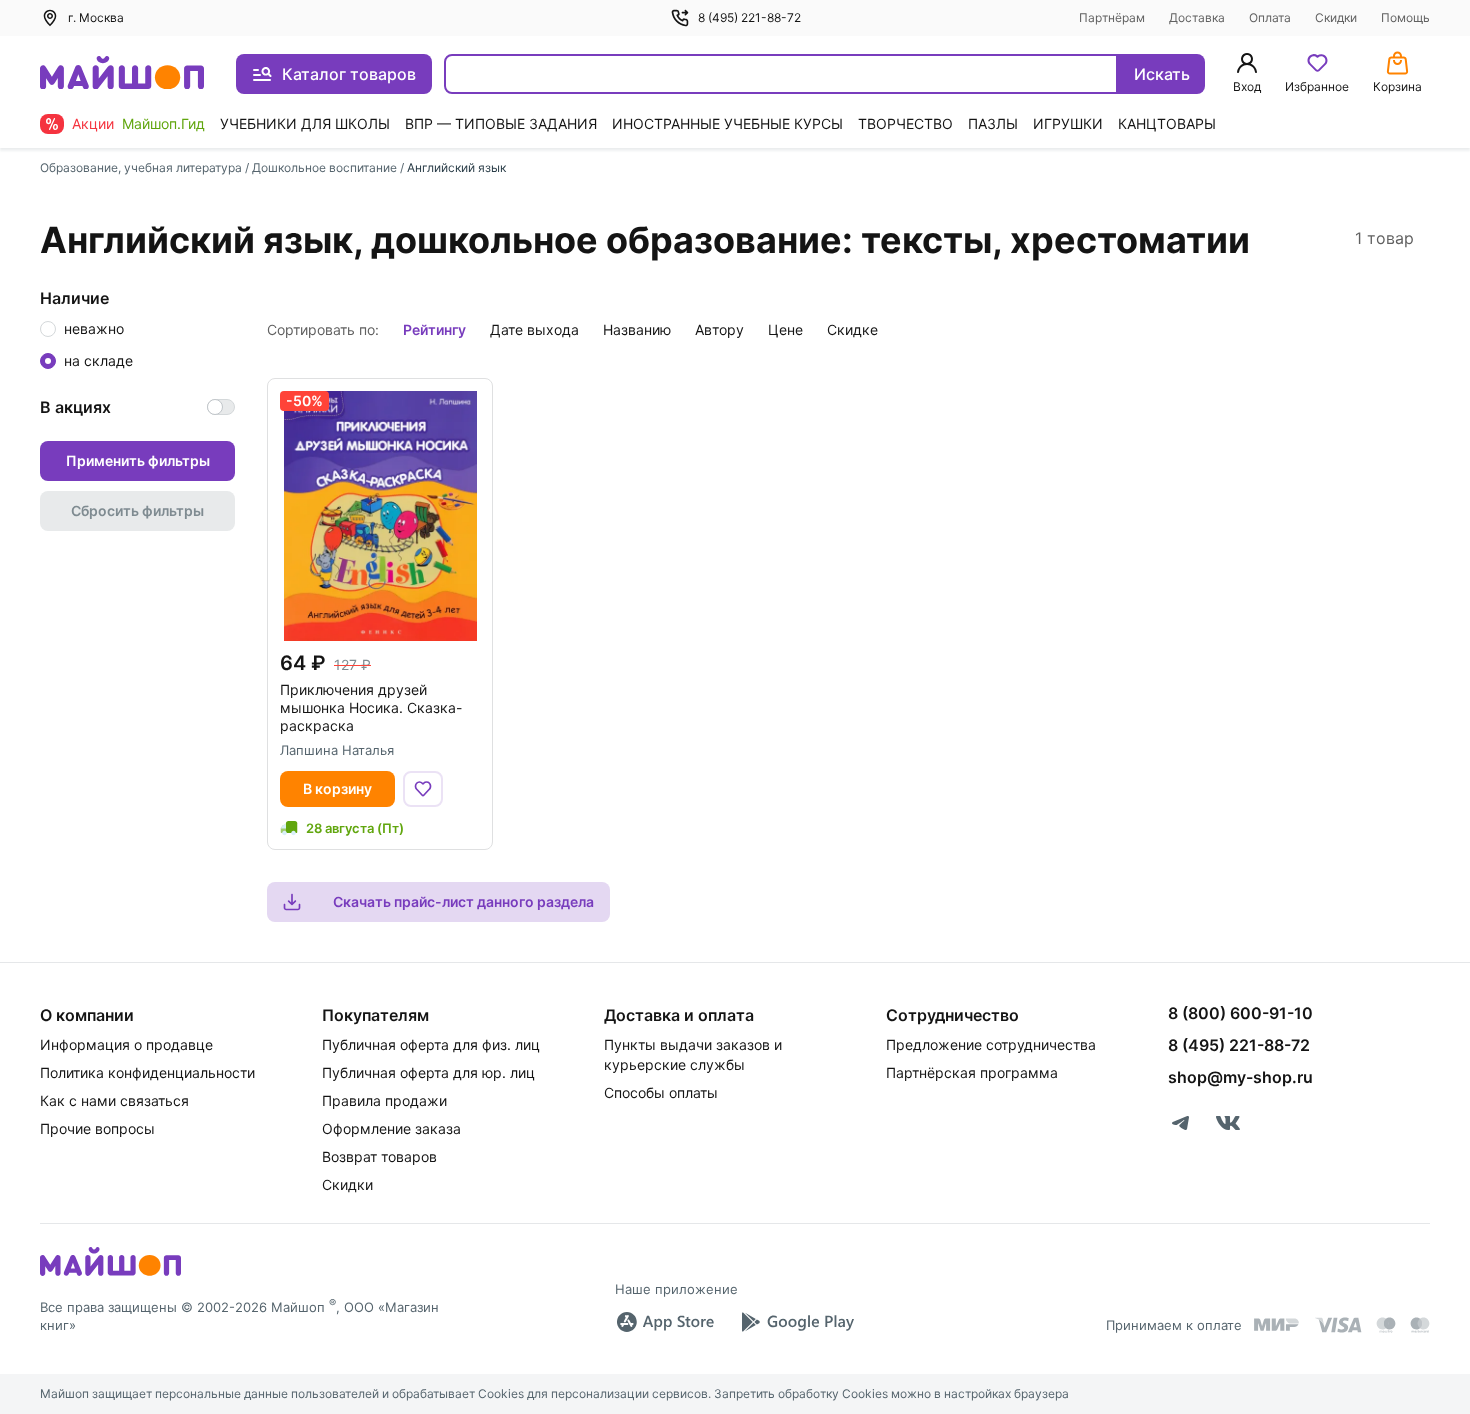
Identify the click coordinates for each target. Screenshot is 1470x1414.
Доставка (1197, 17)
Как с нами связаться (114, 1100)
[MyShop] (110, 1274)
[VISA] (1338, 1325)
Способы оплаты (661, 1092)
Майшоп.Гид (163, 123)
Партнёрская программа (972, 1072)
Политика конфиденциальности (147, 1072)
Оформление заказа (391, 1128)
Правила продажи (384, 1100)
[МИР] (1277, 1324)
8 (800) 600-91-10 (1240, 1013)
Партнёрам (1112, 17)
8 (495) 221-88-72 (749, 17)
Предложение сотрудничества (991, 1044)
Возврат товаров (379, 1156)
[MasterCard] (1386, 1325)
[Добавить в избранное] (423, 789)
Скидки (1336, 17)
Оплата (1270, 17)
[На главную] (122, 74)
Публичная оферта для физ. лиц (431, 1044)
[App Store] (665, 1322)
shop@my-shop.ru (1240, 1077)
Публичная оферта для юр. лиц (428, 1072)
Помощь (1405, 17)
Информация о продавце (126, 1044)
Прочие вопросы (97, 1128)
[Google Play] (797, 1322)
